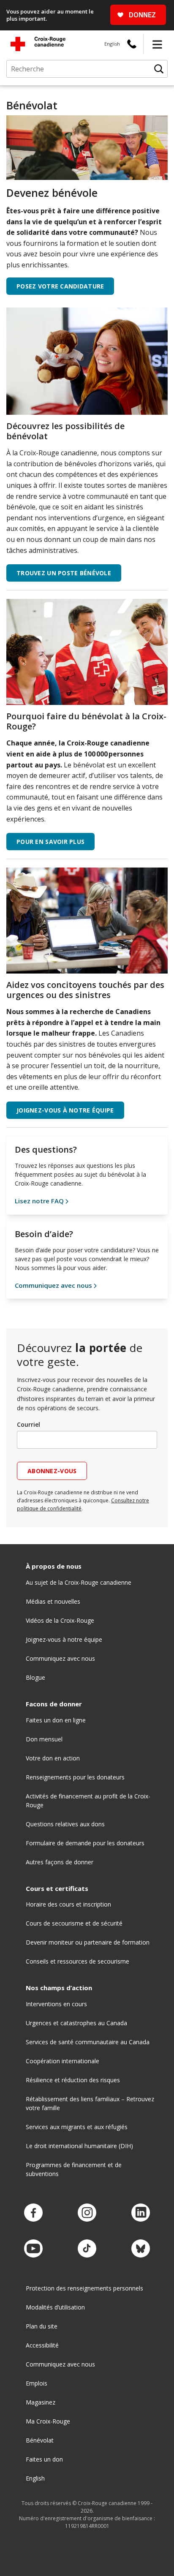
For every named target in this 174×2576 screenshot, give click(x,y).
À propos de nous (54, 1566)
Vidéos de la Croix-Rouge (60, 1620)
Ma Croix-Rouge (48, 2421)
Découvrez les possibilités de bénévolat (65, 431)
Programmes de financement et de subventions (74, 2169)
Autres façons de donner (60, 1862)
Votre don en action (53, 1758)
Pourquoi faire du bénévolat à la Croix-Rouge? (86, 721)
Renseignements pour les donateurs (75, 1777)
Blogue (35, 1677)
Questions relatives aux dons (65, 1824)
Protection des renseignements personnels (84, 2288)
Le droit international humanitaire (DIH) (79, 2146)
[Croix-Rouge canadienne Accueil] (38, 44)
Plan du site (42, 2326)
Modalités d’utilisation (55, 2307)
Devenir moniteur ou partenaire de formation (88, 1942)
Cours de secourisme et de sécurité (74, 1923)
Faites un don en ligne (56, 1720)
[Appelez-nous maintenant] (132, 44)
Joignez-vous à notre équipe (64, 1639)
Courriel (29, 1424)
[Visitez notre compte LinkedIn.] (141, 2213)
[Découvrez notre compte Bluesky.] (141, 2249)
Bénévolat (40, 2440)
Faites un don (44, 2459)
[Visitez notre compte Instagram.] (87, 2213)
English (112, 44)
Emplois (37, 2383)
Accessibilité (42, 2345)
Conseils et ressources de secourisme (77, 1961)
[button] (157, 44)
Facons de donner (54, 1704)
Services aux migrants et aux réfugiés (77, 2127)
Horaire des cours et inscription (68, 1904)
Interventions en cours (56, 2004)
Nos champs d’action (59, 1988)
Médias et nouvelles (53, 1601)
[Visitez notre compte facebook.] (33, 2213)
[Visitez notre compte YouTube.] (33, 2249)
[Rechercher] (159, 69)
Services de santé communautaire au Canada (88, 2042)
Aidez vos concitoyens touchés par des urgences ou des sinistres (85, 990)
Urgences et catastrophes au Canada (76, 2023)
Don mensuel (44, 1739)
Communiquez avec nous (60, 1658)
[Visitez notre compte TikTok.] (87, 2249)
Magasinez (41, 2402)
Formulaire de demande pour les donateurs (85, 1843)
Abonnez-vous (52, 1471)
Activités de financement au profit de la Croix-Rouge (88, 1801)
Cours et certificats (57, 1889)
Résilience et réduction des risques (73, 2080)
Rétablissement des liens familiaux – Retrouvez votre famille (90, 2103)
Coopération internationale (63, 2061)
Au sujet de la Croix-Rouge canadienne (79, 1582)
